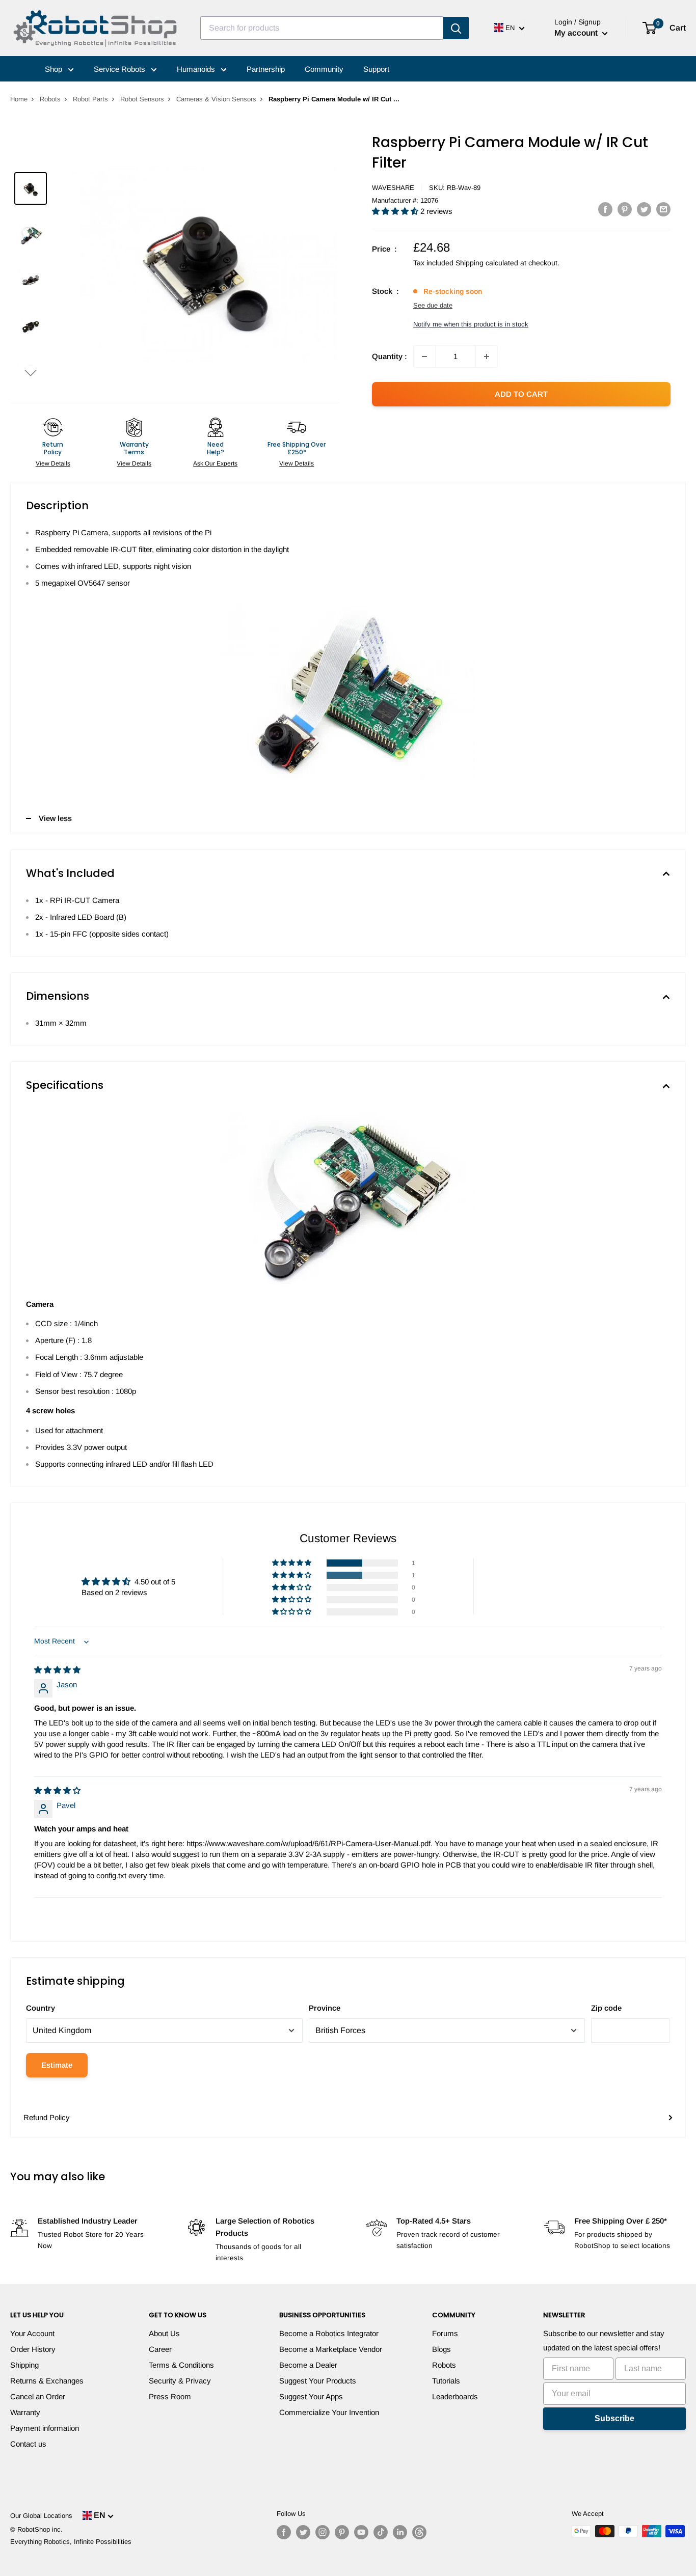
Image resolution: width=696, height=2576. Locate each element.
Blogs (441, 2349)
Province (325, 2008)
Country (41, 2008)
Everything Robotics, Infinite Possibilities (71, 2542)
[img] (57, 1670)
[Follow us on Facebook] (284, 2532)
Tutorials (446, 2381)
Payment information (45, 2428)
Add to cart (521, 394)
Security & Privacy (180, 2381)
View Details (53, 463)
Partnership (266, 69)
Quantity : (390, 356)
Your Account (32, 2333)
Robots (50, 99)
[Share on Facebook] (605, 209)
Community (324, 69)
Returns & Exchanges (47, 2381)
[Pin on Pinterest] (625, 209)
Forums (445, 2333)
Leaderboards (455, 2396)
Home (19, 99)
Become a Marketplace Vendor (331, 2349)
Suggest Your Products (318, 2381)
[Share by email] (663, 209)
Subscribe (614, 2418)
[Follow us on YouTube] (361, 2532)
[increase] (487, 357)
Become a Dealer (308, 2365)
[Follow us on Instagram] (323, 2532)
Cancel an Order (38, 2396)
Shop (55, 69)
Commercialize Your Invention (329, 2412)
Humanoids (197, 69)
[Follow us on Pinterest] (342, 2532)
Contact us (28, 2444)
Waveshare (393, 188)
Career (160, 2349)
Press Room (170, 2396)
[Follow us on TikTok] (381, 2532)
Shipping (24, 2365)
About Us (164, 2333)
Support (376, 69)
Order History (33, 2349)
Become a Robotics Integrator (329, 2333)
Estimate (57, 2065)
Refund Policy (47, 2117)
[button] (31, 373)
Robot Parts (90, 99)
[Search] (456, 28)
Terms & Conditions (181, 2365)
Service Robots (121, 69)
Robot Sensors (142, 99)
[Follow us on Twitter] (303, 2532)
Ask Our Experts (215, 463)
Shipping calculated (487, 263)
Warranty (25, 2412)
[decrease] (424, 357)
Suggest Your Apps (311, 2396)
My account (577, 33)
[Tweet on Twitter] (644, 209)
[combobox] (322, 28)
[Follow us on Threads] (419, 2532)
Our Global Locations (41, 2516)
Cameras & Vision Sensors (216, 99)
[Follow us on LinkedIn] (400, 2532)
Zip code (606, 2008)
